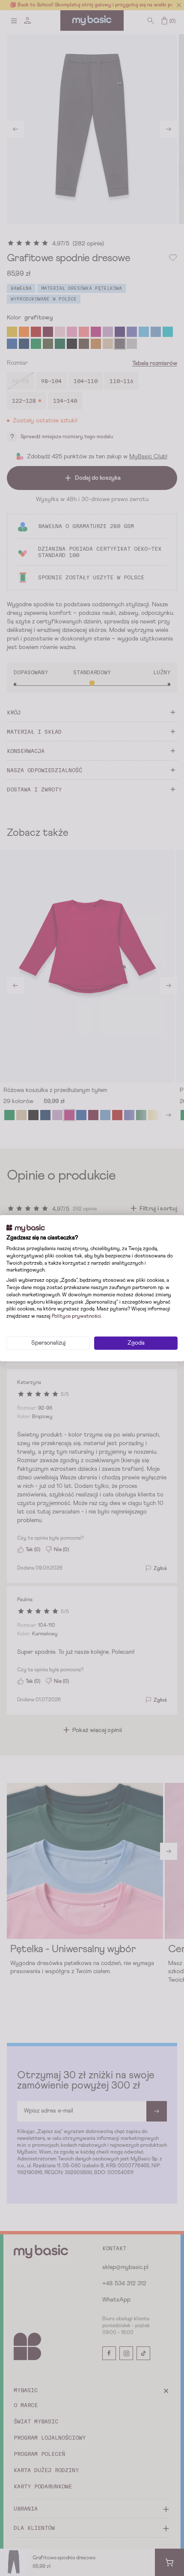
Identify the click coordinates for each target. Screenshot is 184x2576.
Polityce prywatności (76, 1316)
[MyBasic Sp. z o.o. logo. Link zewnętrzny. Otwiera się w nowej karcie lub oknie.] (26, 1228)
